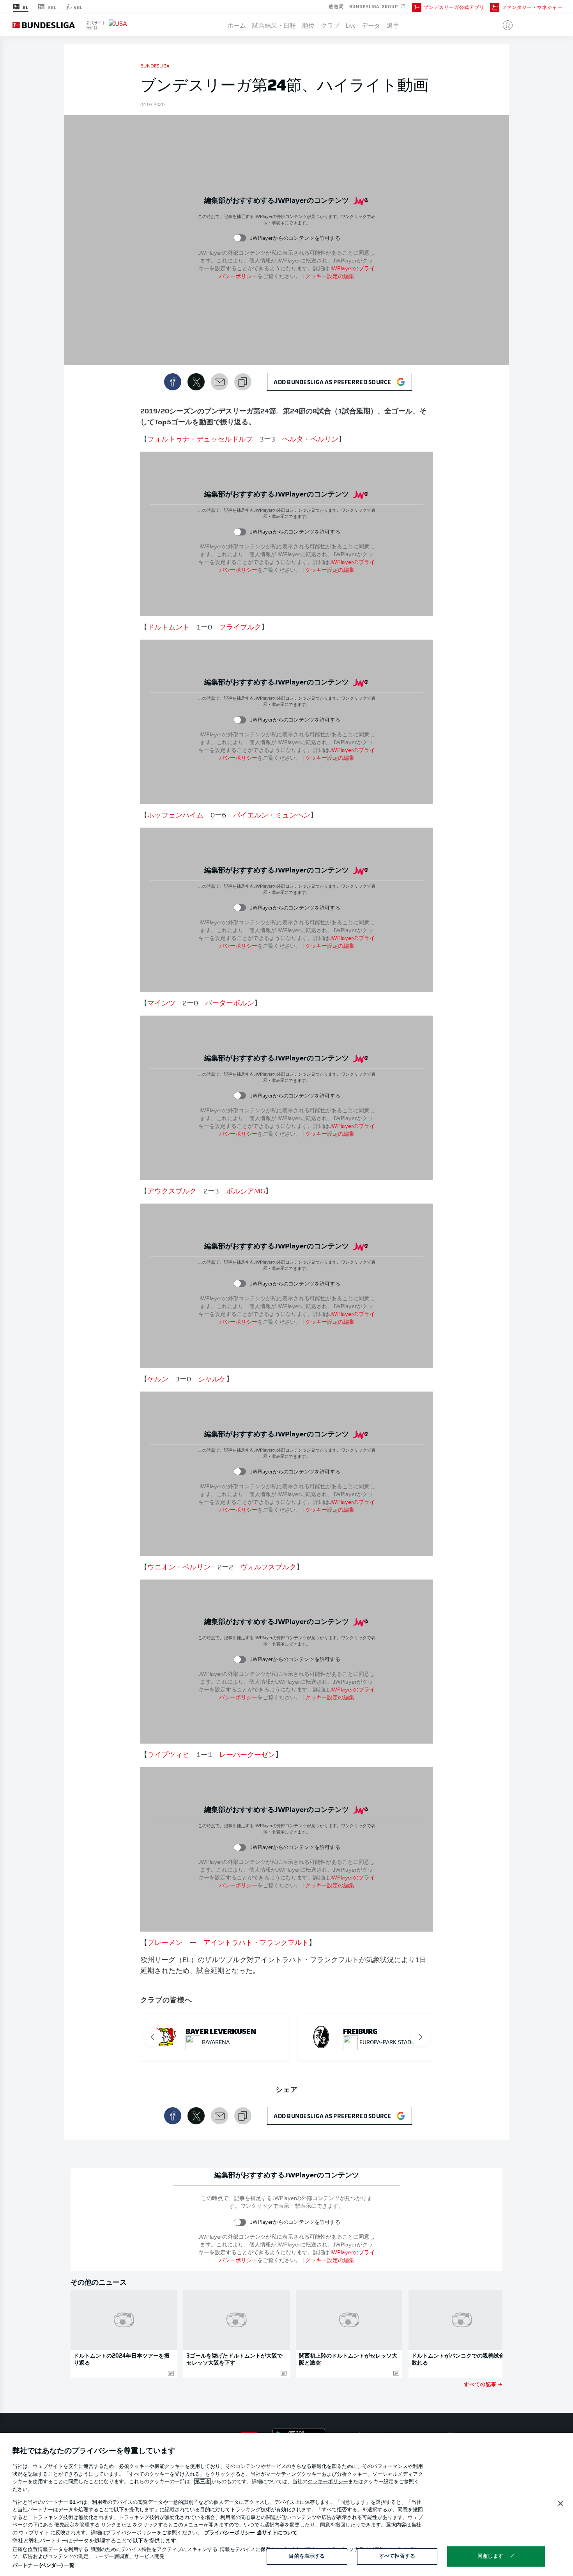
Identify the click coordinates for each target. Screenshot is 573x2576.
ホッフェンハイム (175, 816)
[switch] (240, 238)
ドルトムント (168, 628)
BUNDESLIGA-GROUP (374, 6)
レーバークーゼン (247, 1755)
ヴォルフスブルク (268, 1568)
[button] (505, 25)
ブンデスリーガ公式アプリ (454, 7)
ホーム (237, 25)
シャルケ (212, 1380)
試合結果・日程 (274, 25)
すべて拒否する (397, 2556)
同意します (490, 2556)
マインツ (161, 1004)
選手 (393, 25)
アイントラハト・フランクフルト (256, 1943)
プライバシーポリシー (230, 2533)
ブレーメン (165, 1943)
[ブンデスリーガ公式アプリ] (417, 7)
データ (371, 25)
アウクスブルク (172, 1192)
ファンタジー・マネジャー (532, 7)
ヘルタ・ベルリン (310, 440)
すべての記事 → (483, 2384)
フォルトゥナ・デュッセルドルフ (200, 440)
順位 (308, 25)
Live (351, 25)
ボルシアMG (246, 1192)
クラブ (330, 25)
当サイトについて (277, 2533)
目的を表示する (307, 2556)
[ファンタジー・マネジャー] (495, 7)
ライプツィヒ (168, 1755)
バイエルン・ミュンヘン (272, 816)
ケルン (158, 1380)
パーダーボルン (230, 1004)
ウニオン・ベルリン (179, 1568)
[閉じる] (561, 2503)
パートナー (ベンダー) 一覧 (43, 2566)
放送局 (336, 6)
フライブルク (240, 628)
